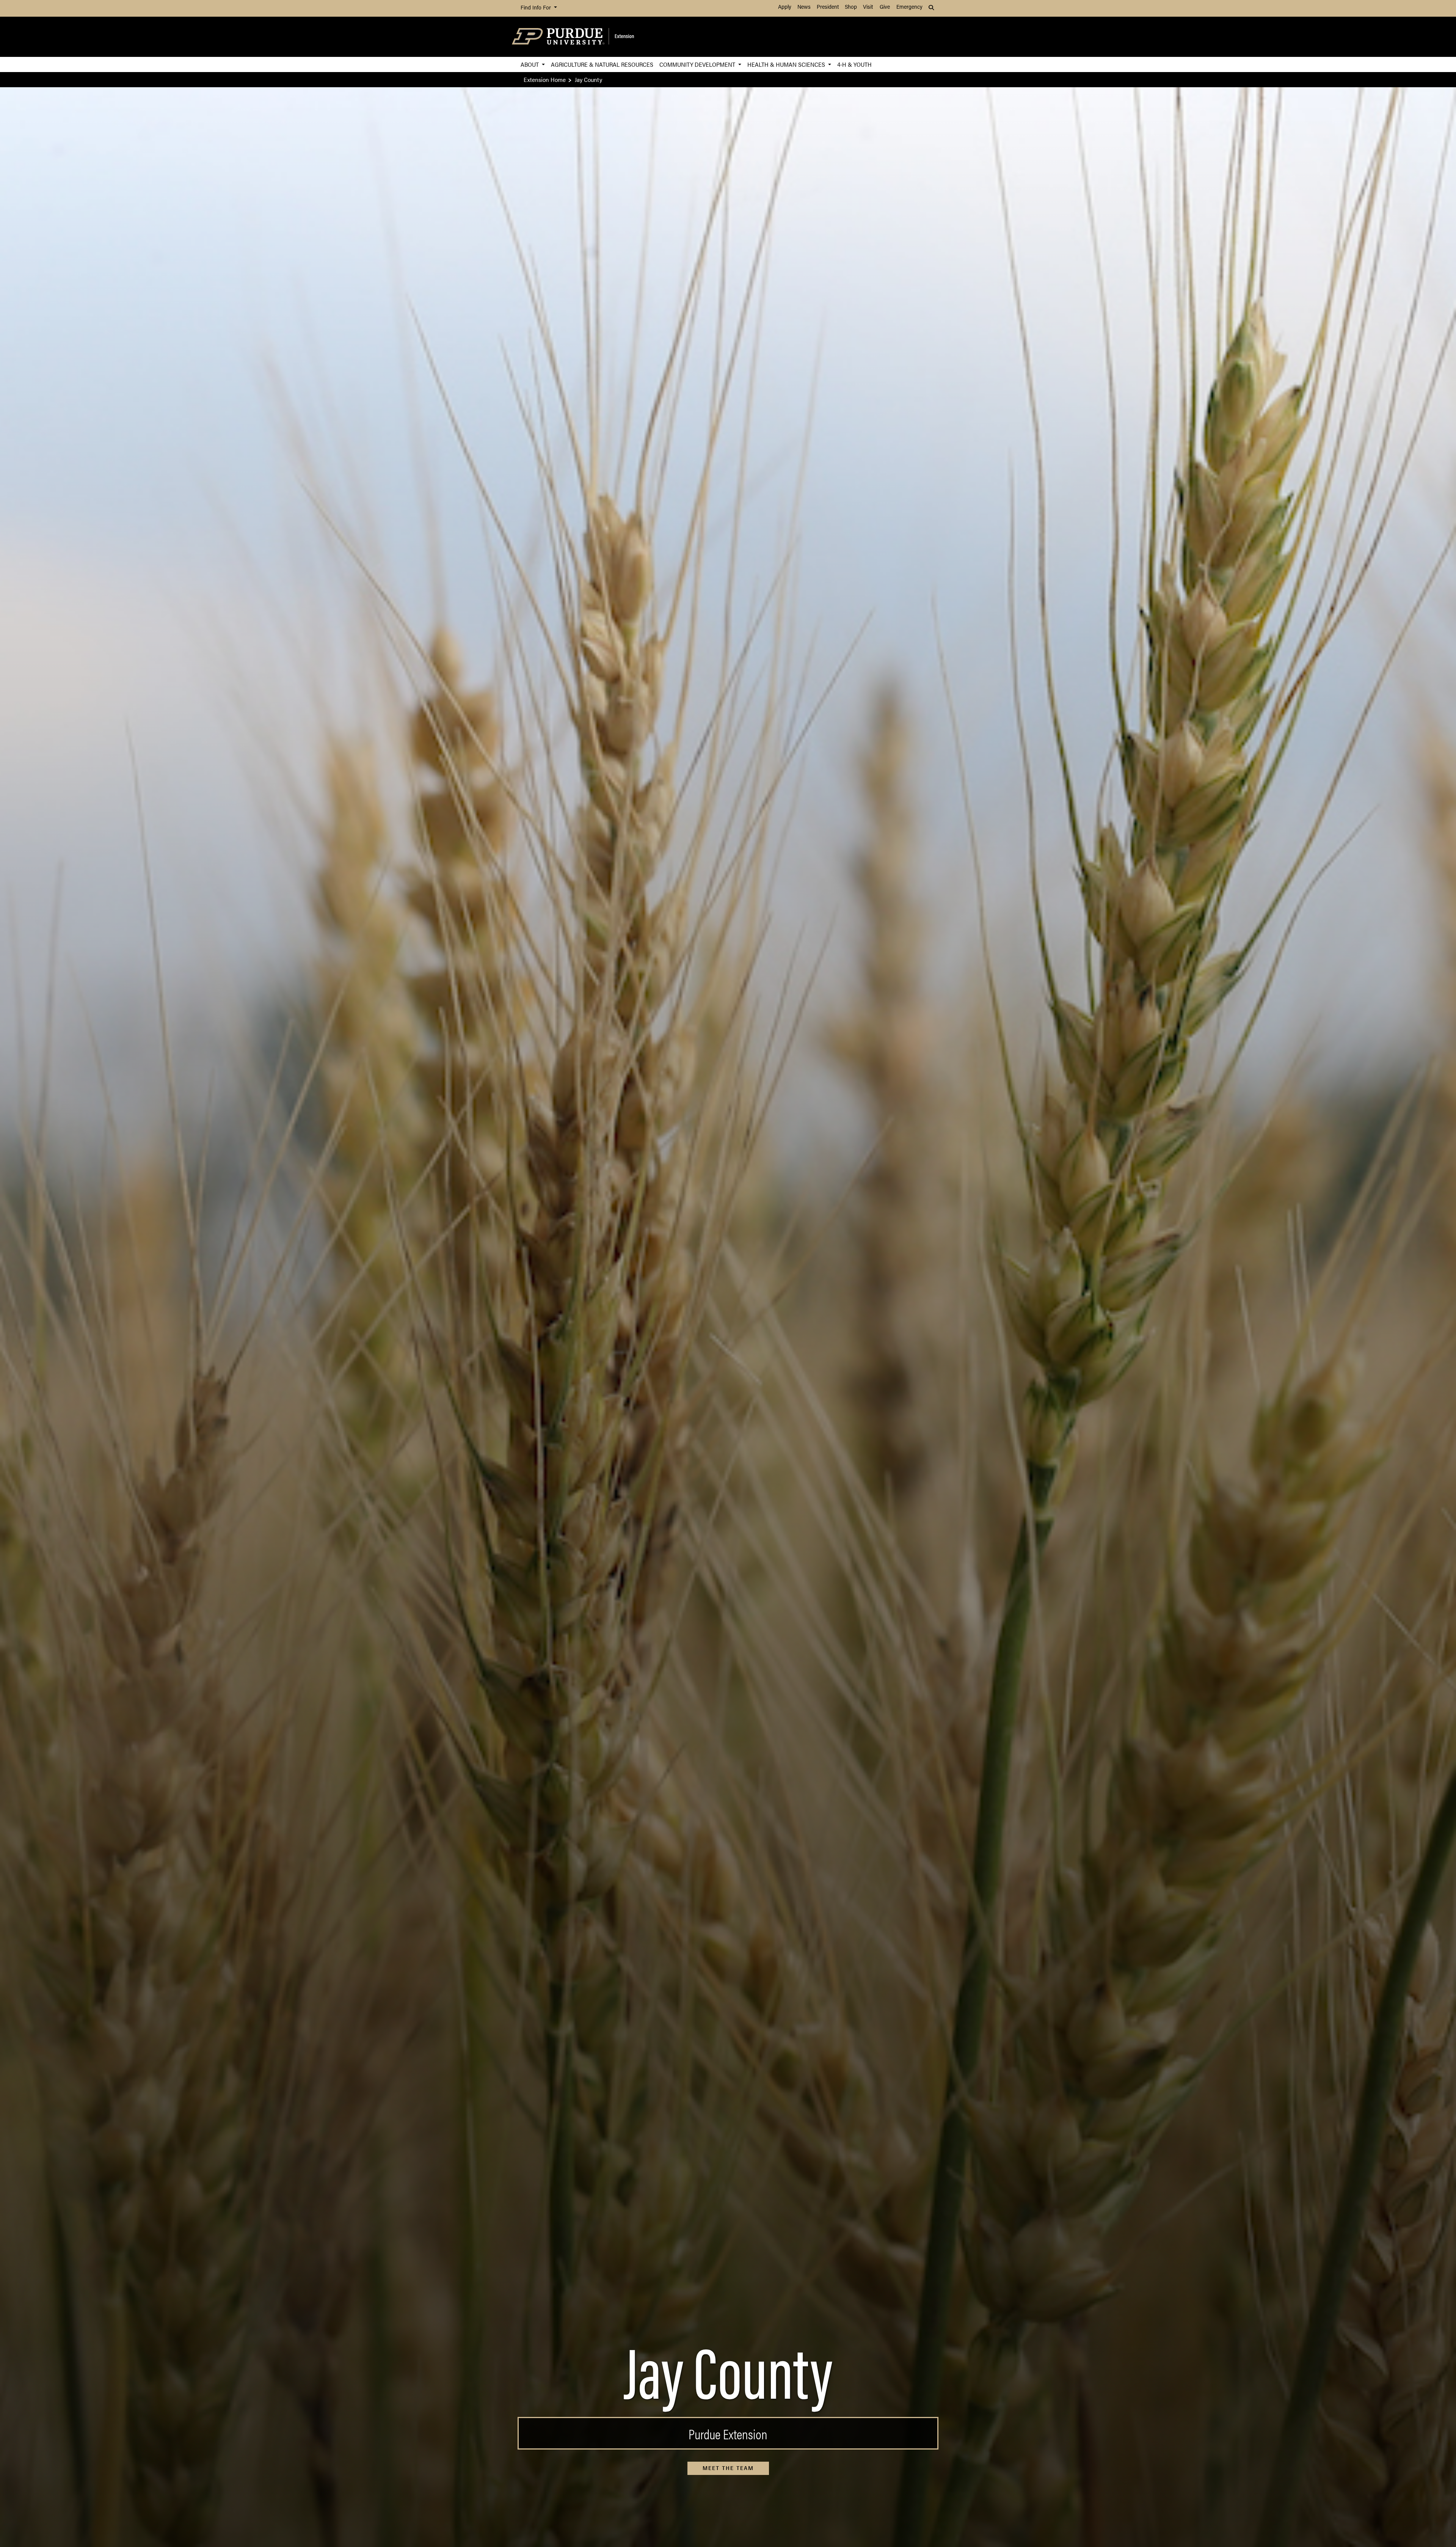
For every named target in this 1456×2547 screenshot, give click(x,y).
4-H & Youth (854, 64)
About (530, 64)
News (804, 7)
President (828, 7)
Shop (851, 7)
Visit (868, 7)
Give (885, 7)
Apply (785, 7)
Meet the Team (728, 2468)
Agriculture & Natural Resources (602, 64)
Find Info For (537, 8)
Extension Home (545, 79)
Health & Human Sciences (787, 64)
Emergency (909, 7)
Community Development (698, 64)
